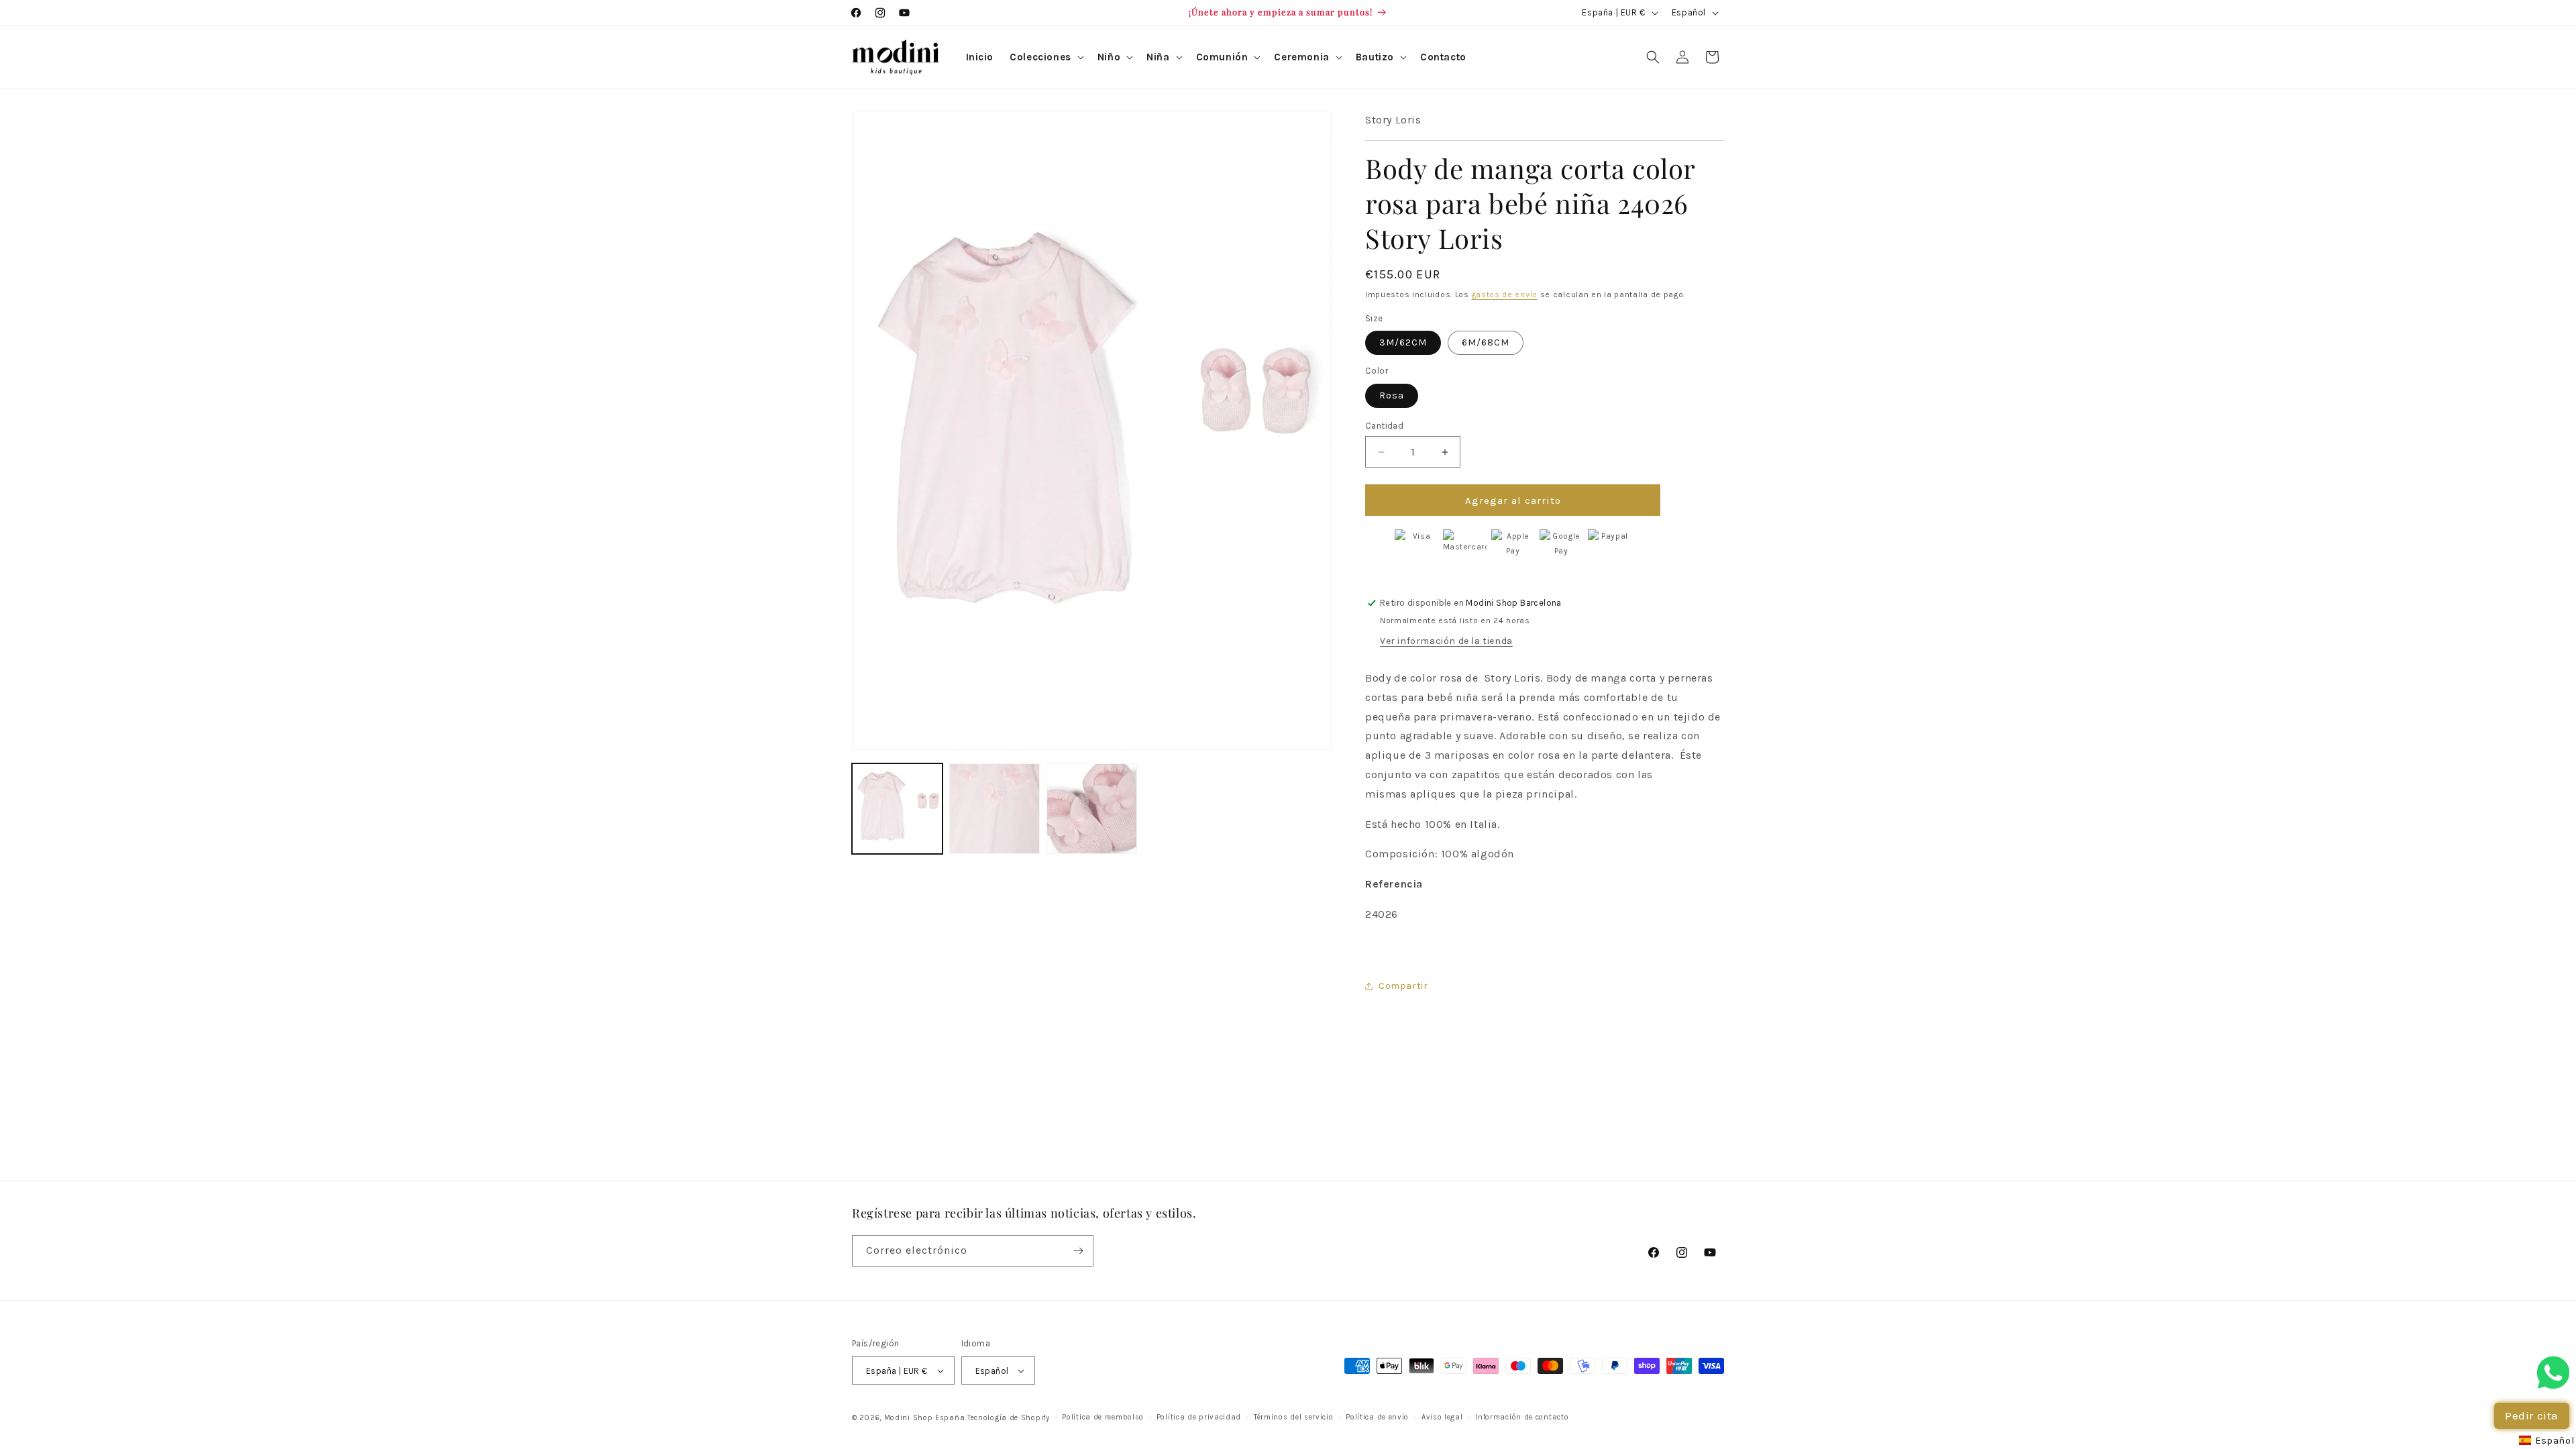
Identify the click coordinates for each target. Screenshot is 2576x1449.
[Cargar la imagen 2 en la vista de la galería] (995, 809)
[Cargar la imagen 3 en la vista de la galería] (1092, 809)
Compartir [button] (1403, 986)
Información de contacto (1522, 1417)
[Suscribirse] (1078, 1251)
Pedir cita (2532, 1415)
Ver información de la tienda (1446, 641)
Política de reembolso (1103, 1417)
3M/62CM (1403, 342)
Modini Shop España (925, 1418)
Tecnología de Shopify (1009, 1418)
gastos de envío (1505, 294)
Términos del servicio (1294, 1417)
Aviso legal (1442, 1417)
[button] (1045, 58)
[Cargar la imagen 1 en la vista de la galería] (897, 809)
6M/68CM (1486, 342)
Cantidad (1384, 426)
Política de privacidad (1199, 1417)
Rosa (1392, 395)
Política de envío (1377, 1417)
